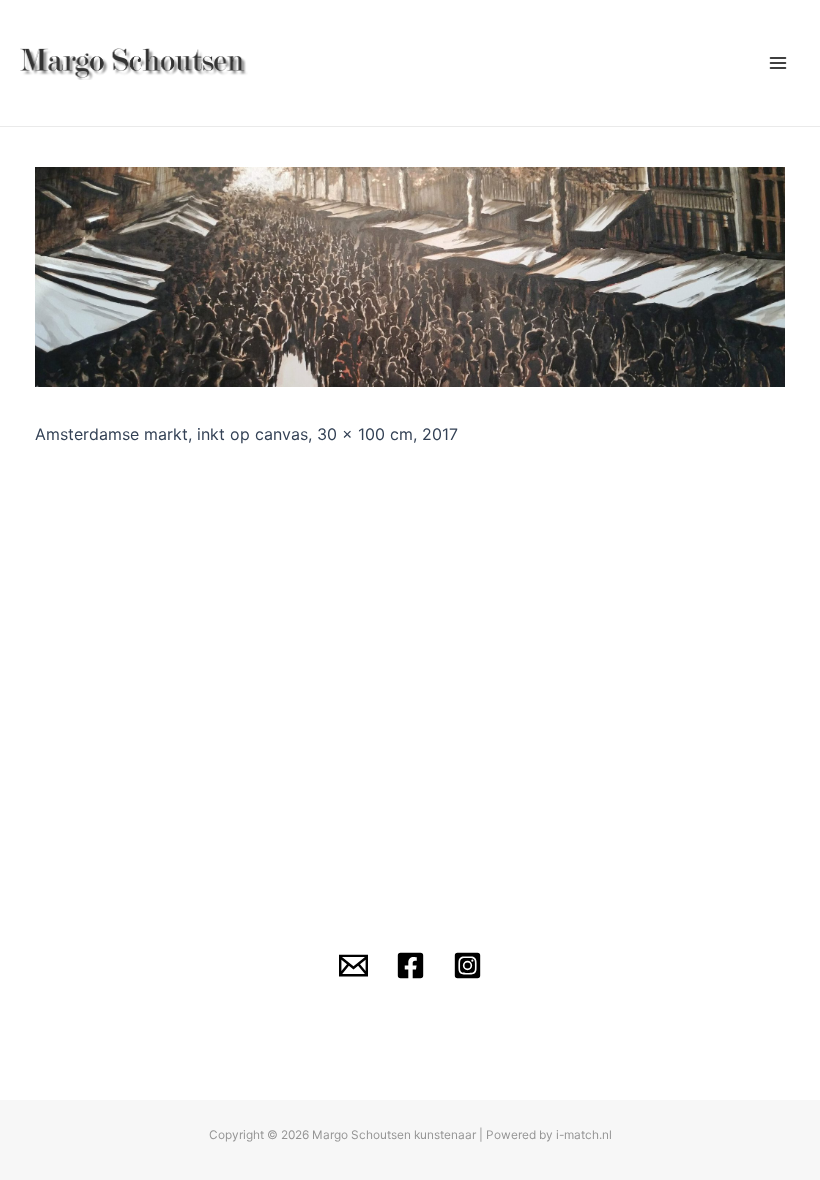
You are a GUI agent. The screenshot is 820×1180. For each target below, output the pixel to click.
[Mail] (353, 965)
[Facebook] (410, 965)
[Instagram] (467, 965)
